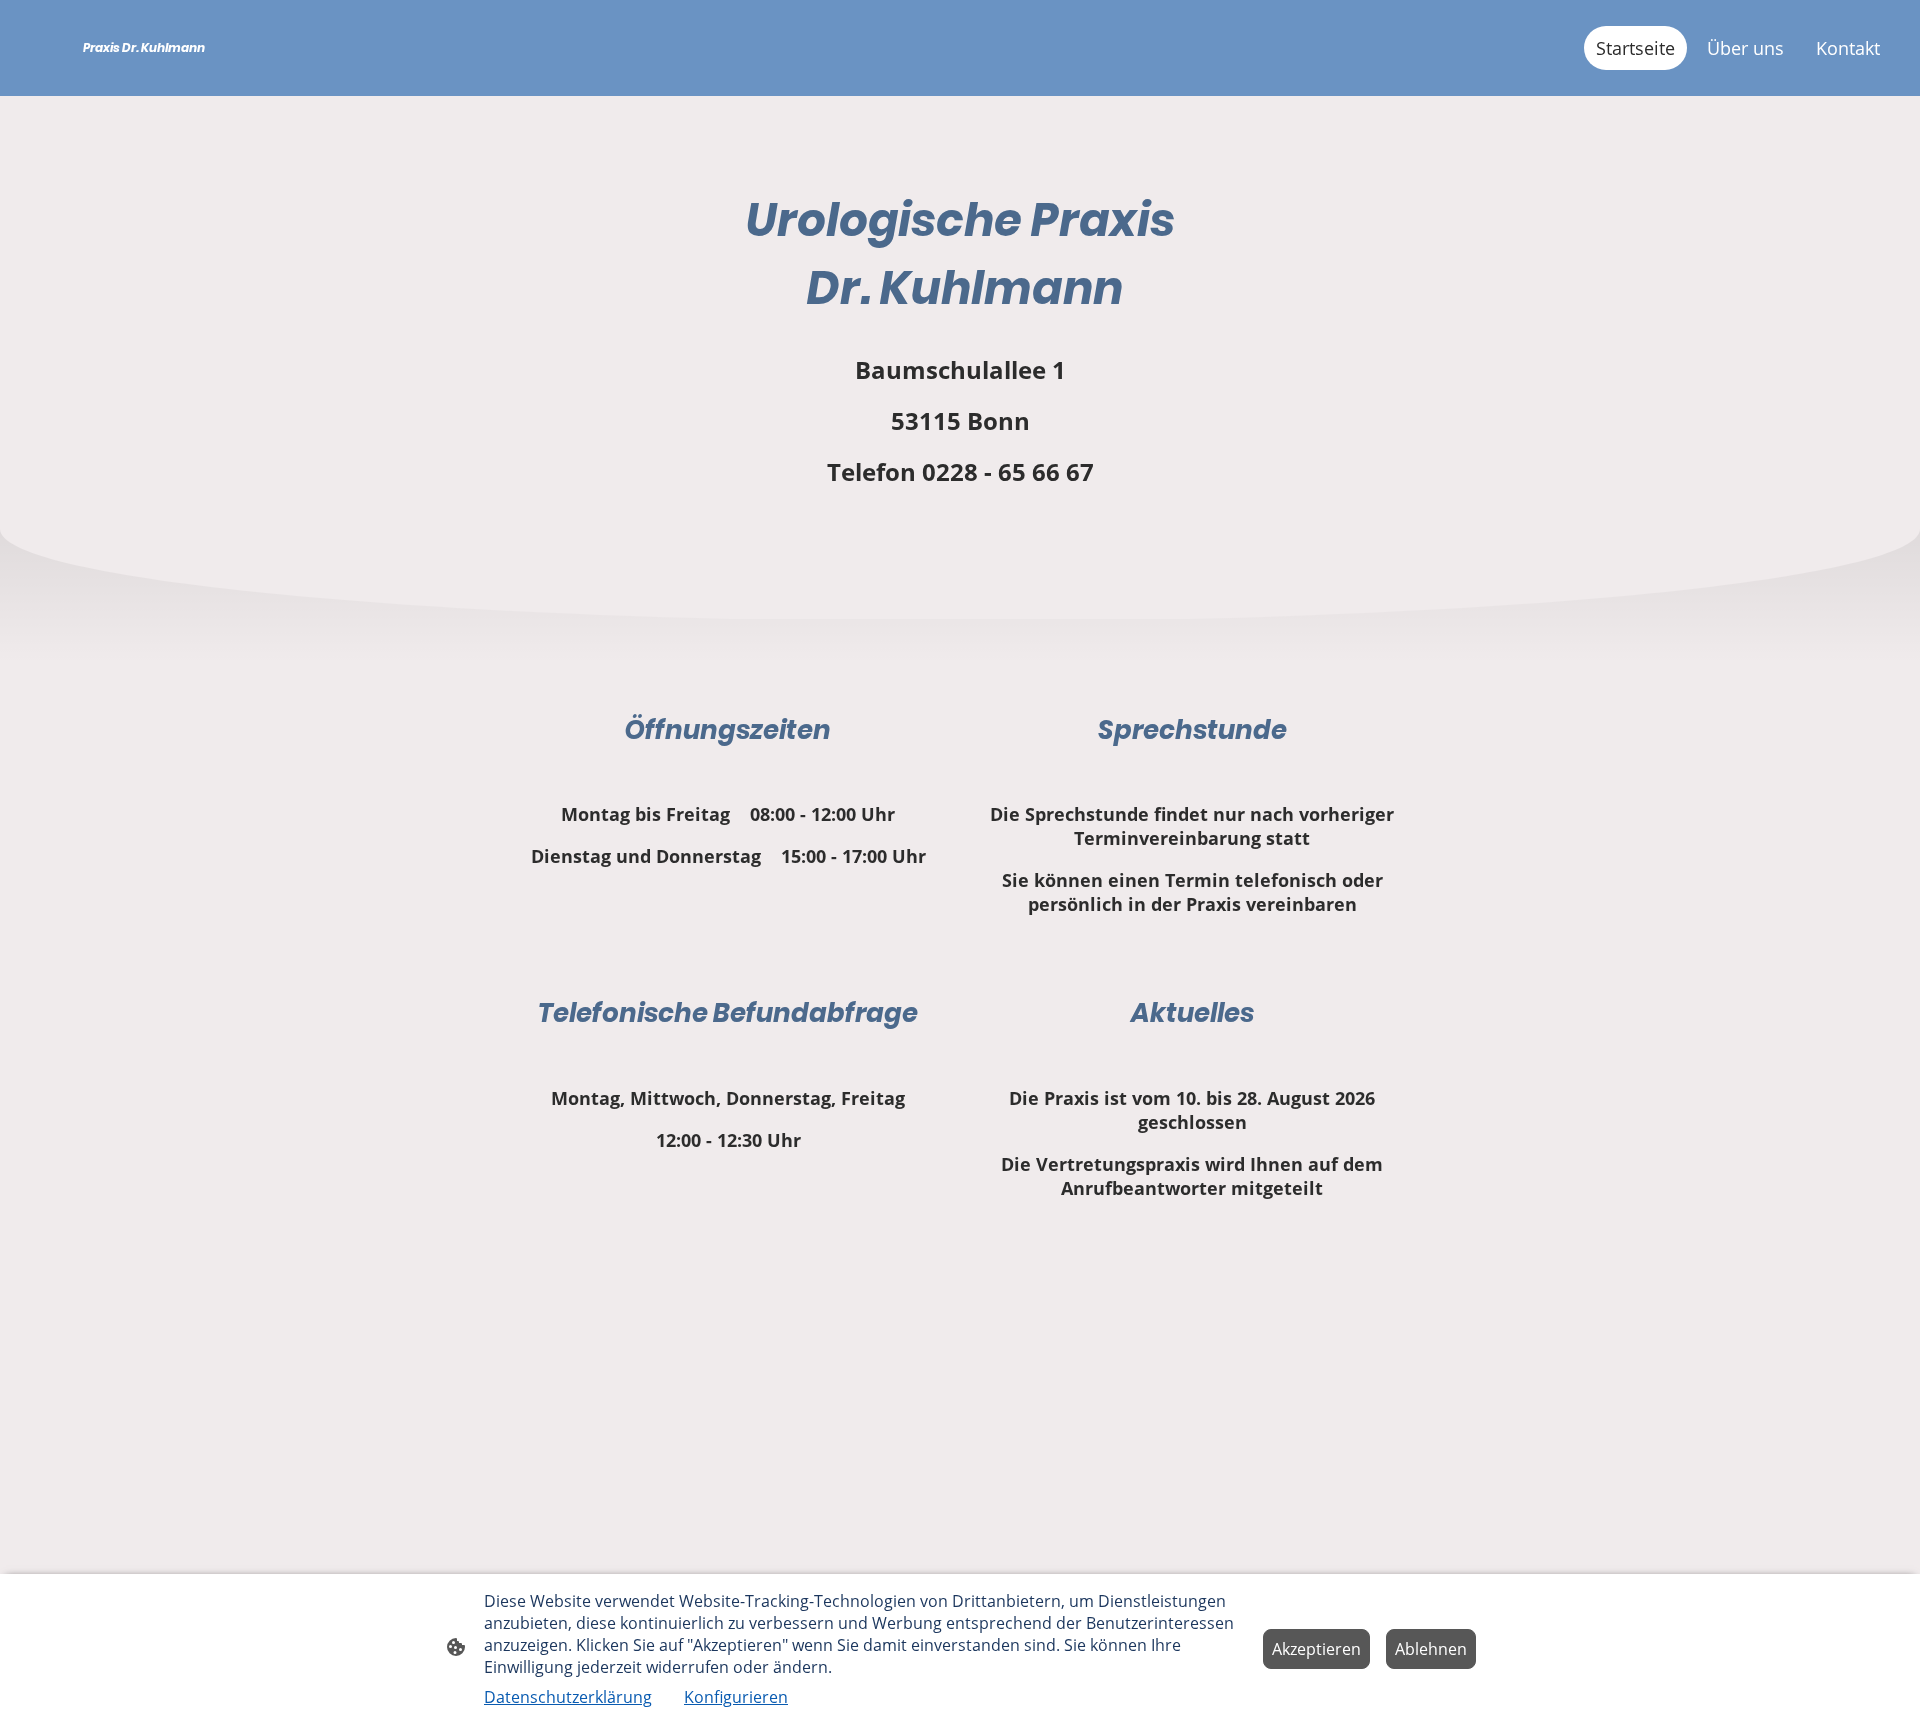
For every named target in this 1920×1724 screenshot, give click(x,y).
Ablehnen (1431, 1649)
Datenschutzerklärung (568, 1697)
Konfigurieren (736, 1697)
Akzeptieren (1316, 1649)
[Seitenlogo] (173, 78)
